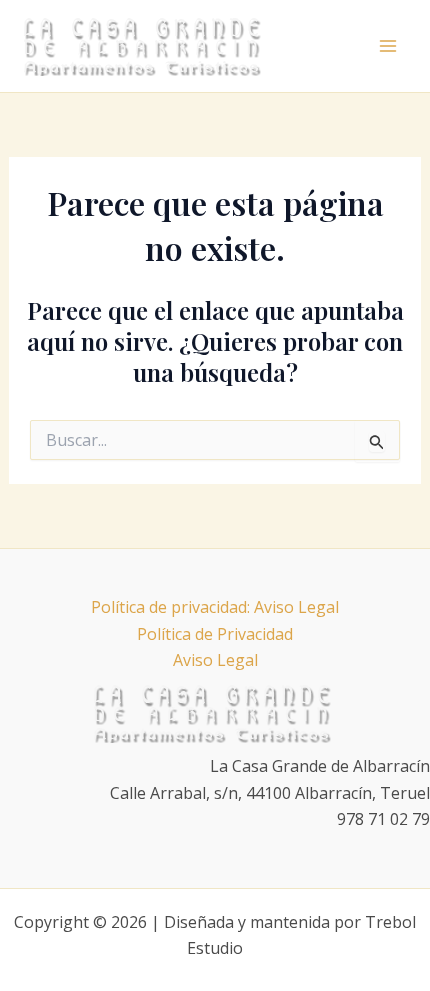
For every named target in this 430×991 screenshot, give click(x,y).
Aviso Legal (215, 660)
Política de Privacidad (215, 634)
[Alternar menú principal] (388, 46)
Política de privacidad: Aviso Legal (215, 607)
